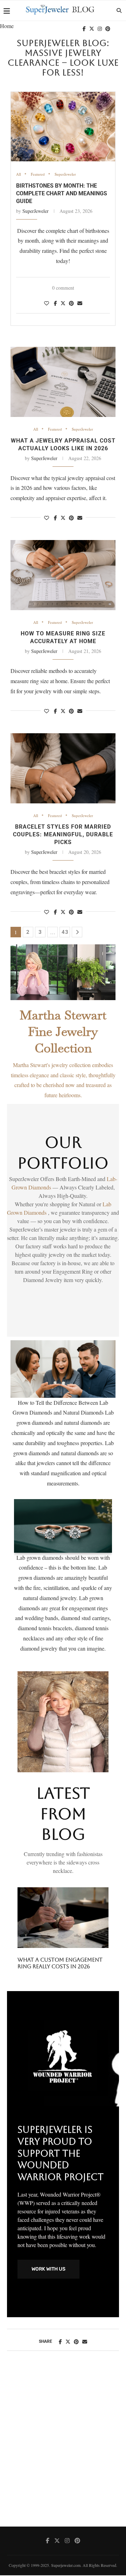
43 (65, 932)
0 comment (63, 288)
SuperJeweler (65, 174)
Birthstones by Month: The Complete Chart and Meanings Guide (62, 193)
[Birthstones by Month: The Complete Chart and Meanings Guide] (63, 127)
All (19, 174)
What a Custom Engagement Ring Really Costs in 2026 (60, 1963)
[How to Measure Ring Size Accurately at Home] (63, 575)
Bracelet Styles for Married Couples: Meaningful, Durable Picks (63, 834)
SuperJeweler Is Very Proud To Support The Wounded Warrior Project (61, 2153)
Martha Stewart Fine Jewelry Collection (63, 1031)
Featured (38, 174)
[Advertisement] (63, 2446)
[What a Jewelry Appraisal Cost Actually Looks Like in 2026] (63, 382)
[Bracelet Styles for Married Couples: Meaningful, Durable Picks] (63, 768)
